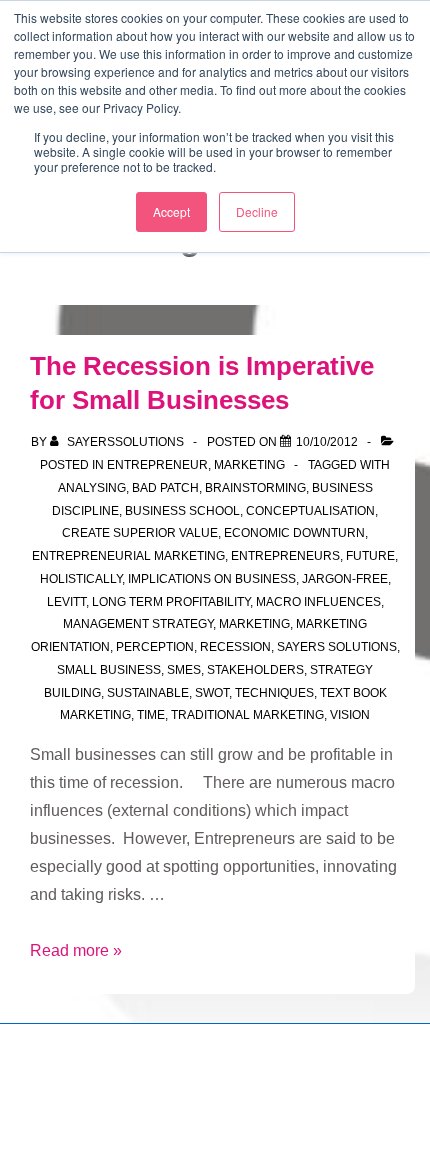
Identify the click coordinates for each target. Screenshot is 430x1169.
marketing (254, 624)
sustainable (148, 693)
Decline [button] (257, 211)
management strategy (138, 624)
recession (235, 647)
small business (109, 670)
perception (155, 647)
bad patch (165, 488)
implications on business (212, 579)
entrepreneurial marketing (128, 556)
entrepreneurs (285, 556)
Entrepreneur (157, 465)
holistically (81, 579)
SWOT (212, 693)
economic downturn (294, 533)
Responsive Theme (173, 1106)
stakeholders (255, 670)
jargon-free (345, 579)
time (151, 715)
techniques (274, 693)
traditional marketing (247, 715)
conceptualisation (310, 511)
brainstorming (255, 488)
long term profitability (171, 602)
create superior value (140, 533)
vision (350, 715)
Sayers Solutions (337, 647)
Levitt (66, 602)
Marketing (249, 465)
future (370, 556)
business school (182, 511)
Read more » (76, 950)
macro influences (318, 602)
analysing (92, 488)
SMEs (184, 670)
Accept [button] (171, 211)
